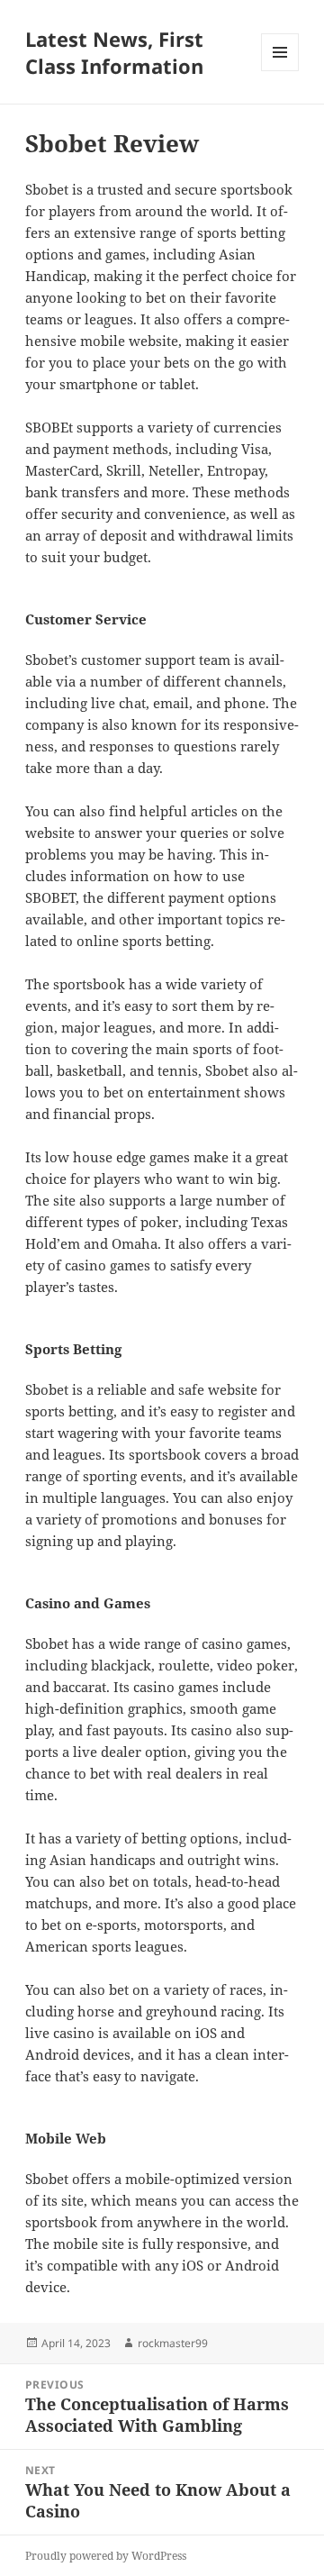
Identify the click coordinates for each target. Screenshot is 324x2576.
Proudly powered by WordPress (106, 2556)
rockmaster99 (173, 2343)
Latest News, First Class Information (114, 52)
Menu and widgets (280, 71)
